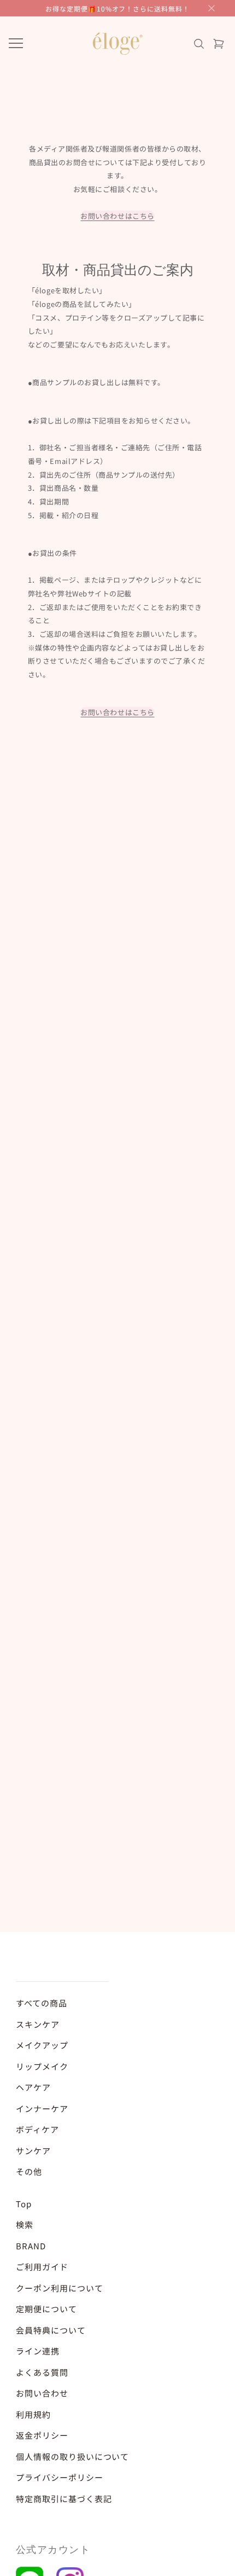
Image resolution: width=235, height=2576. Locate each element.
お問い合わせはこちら (117, 216)
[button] (211, 8)
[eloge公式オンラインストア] (117, 44)
